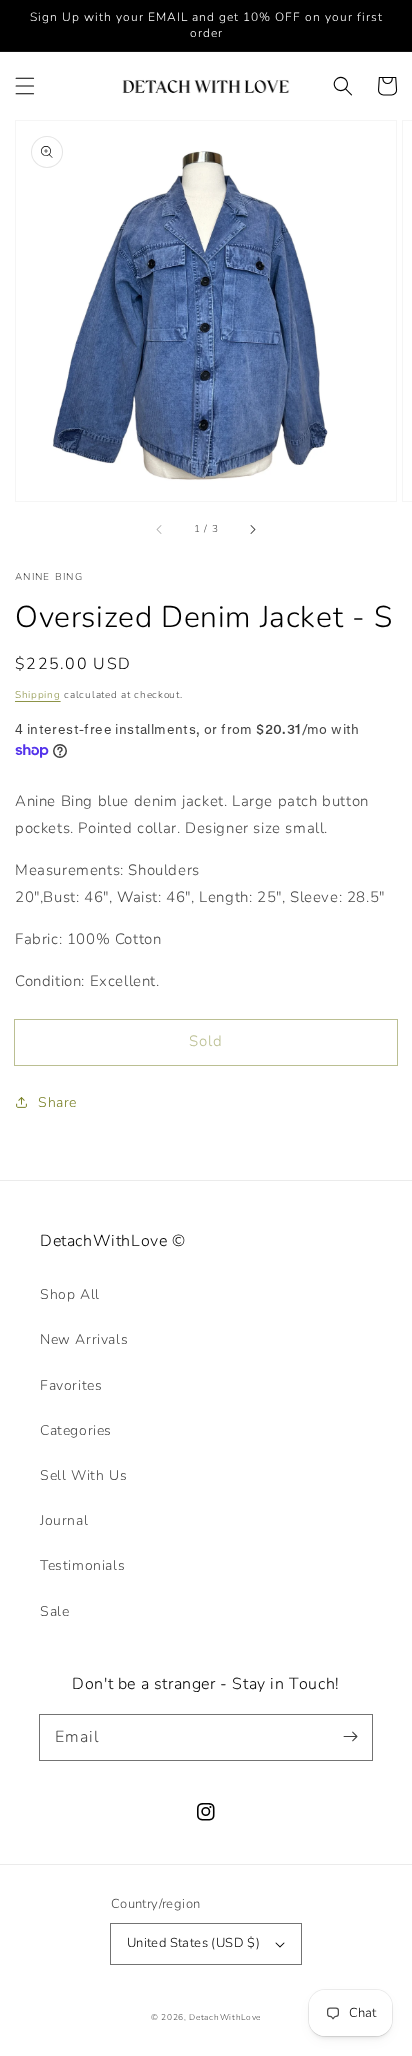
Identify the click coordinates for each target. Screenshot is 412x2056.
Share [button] (57, 1102)
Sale (54, 1611)
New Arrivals (84, 1339)
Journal (64, 1520)
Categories (76, 1430)
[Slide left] (160, 529)
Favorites (71, 1385)
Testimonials (82, 1565)
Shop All (70, 1294)
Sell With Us (83, 1475)
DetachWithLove (225, 2017)
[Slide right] (252, 529)
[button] (25, 86)
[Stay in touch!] (350, 1737)
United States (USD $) (193, 1943)
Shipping (38, 695)
